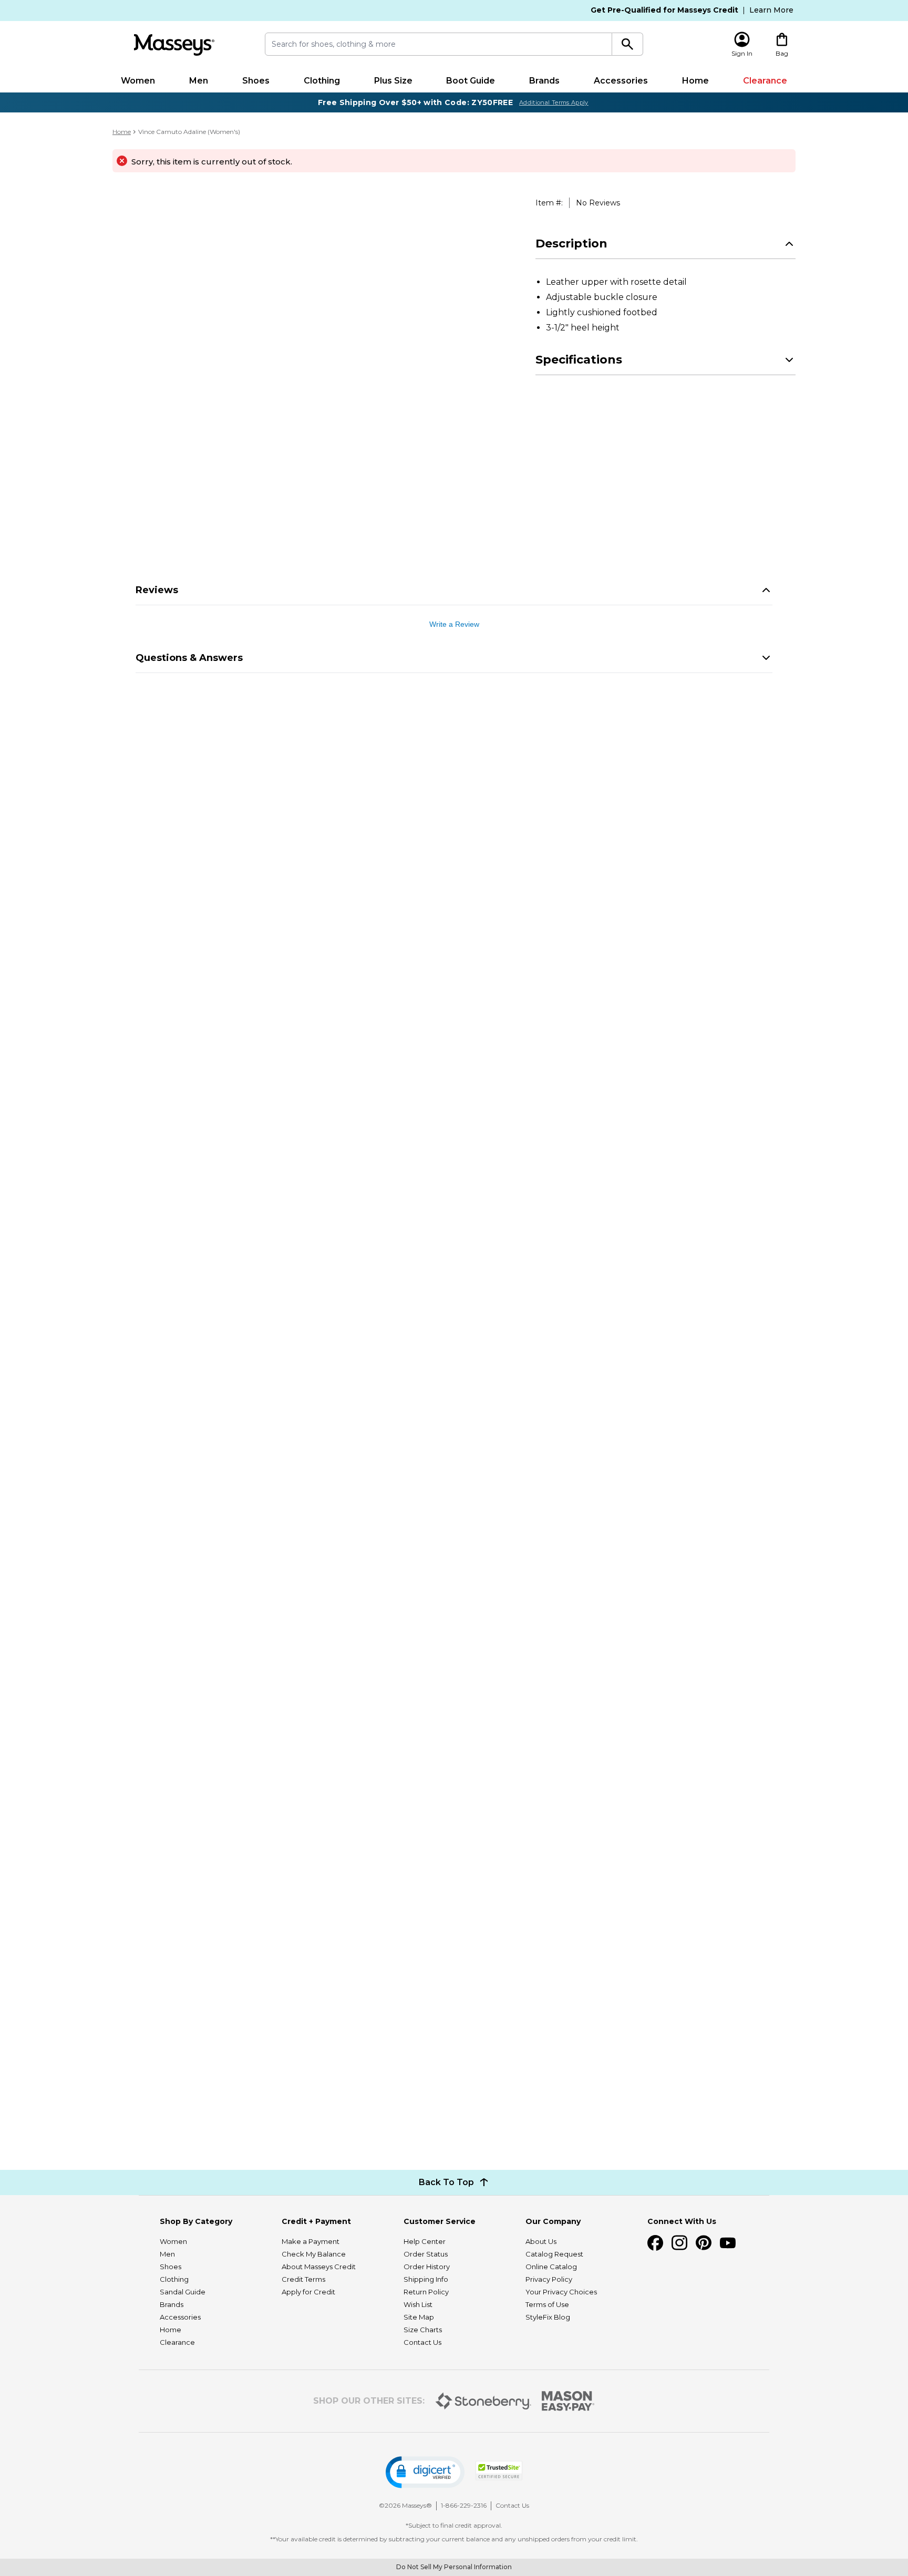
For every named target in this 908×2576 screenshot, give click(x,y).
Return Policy (426, 2292)
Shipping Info (426, 2279)
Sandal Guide (183, 2292)
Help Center (425, 2241)
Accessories (621, 81)
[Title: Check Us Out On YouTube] (728, 2243)
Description (571, 244)
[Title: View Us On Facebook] (655, 2243)
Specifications (579, 360)
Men (199, 81)
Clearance (765, 81)
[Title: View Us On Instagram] (679, 2243)
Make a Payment (311, 2241)
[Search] (628, 44)
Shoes (256, 81)
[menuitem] (138, 81)
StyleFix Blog (548, 2317)
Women (138, 81)
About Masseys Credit (319, 2267)
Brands (544, 81)
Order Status (426, 2254)
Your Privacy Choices (561, 2292)
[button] (425, 2472)
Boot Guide (471, 81)
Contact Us (422, 2342)
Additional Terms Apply (554, 102)
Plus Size (393, 81)
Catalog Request (554, 2254)
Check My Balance (314, 2254)
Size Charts (423, 2330)
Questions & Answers (189, 658)
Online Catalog (551, 2267)
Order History (427, 2267)
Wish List (418, 2304)
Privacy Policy (549, 2279)
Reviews (157, 590)
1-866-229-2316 (464, 2505)
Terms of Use (547, 2304)
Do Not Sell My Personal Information (454, 2567)
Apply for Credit (308, 2292)
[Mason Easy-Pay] (568, 2401)
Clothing (322, 81)
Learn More (771, 10)
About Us (541, 2241)
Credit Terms (303, 2279)
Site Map (419, 2317)
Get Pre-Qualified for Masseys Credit (664, 10)
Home (695, 81)
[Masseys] (174, 45)
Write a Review (454, 624)
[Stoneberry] (483, 2401)
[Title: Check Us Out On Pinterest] (704, 2243)
